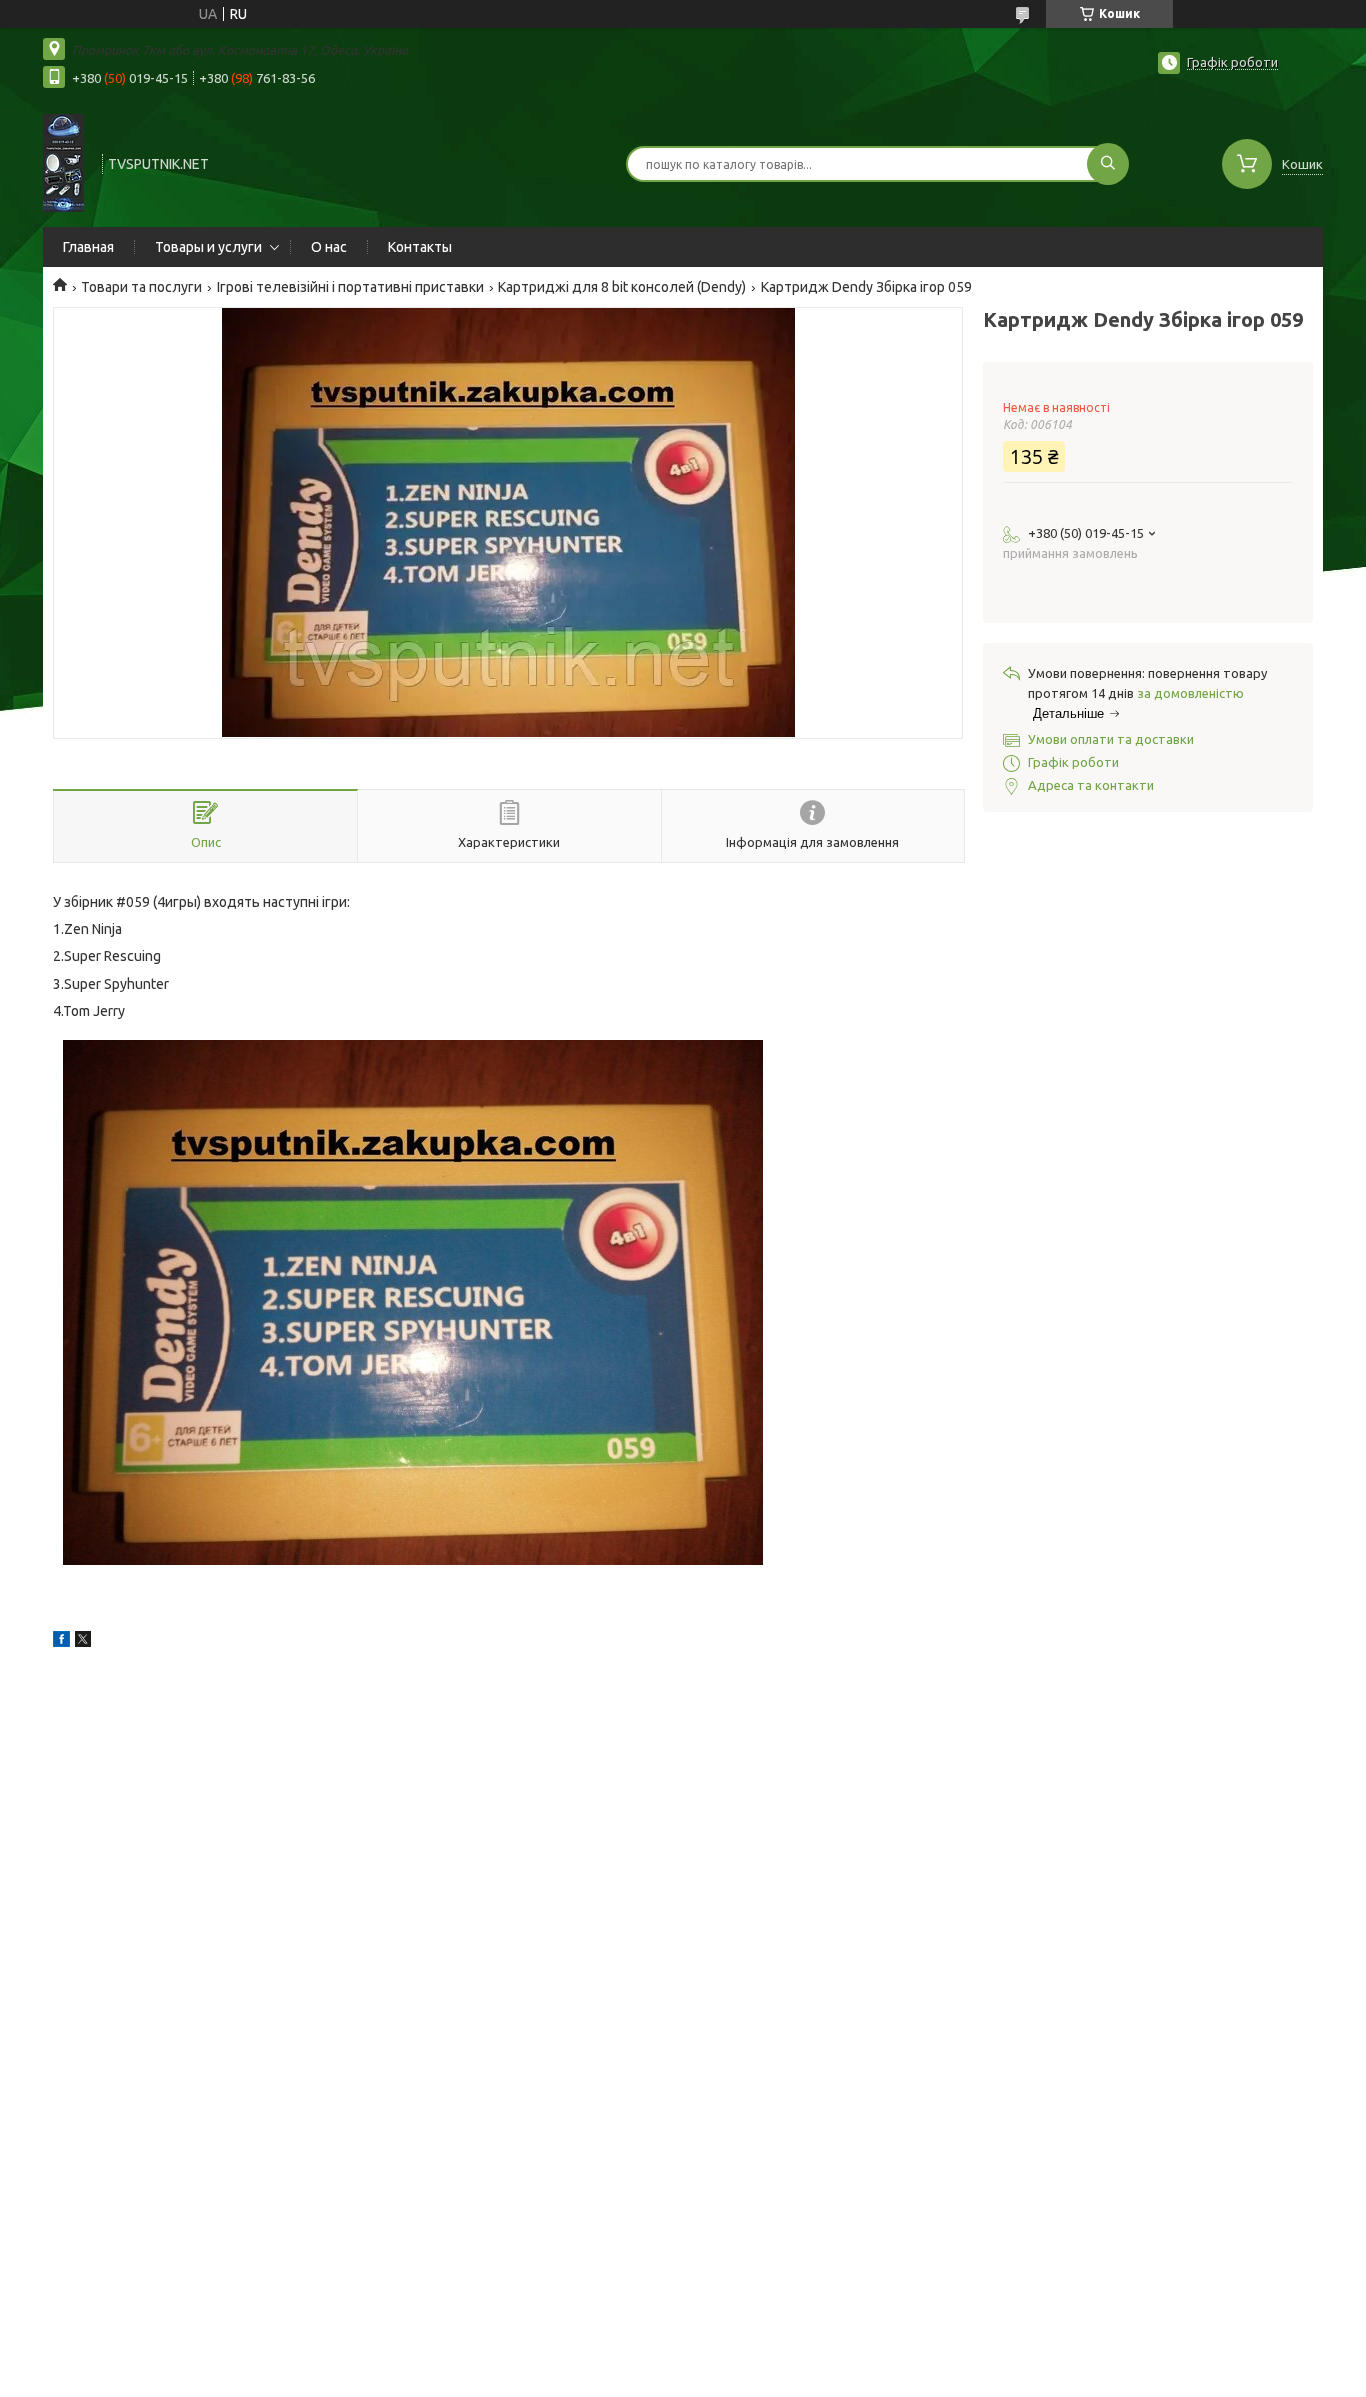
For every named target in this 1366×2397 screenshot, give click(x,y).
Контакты (420, 247)
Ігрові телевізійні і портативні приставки (350, 287)
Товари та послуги (141, 287)
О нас (329, 247)
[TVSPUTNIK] (63, 162)
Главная (88, 247)
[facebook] (61, 1642)
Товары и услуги (208, 247)
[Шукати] (1108, 164)
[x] (83, 1642)
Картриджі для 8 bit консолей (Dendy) (622, 287)
